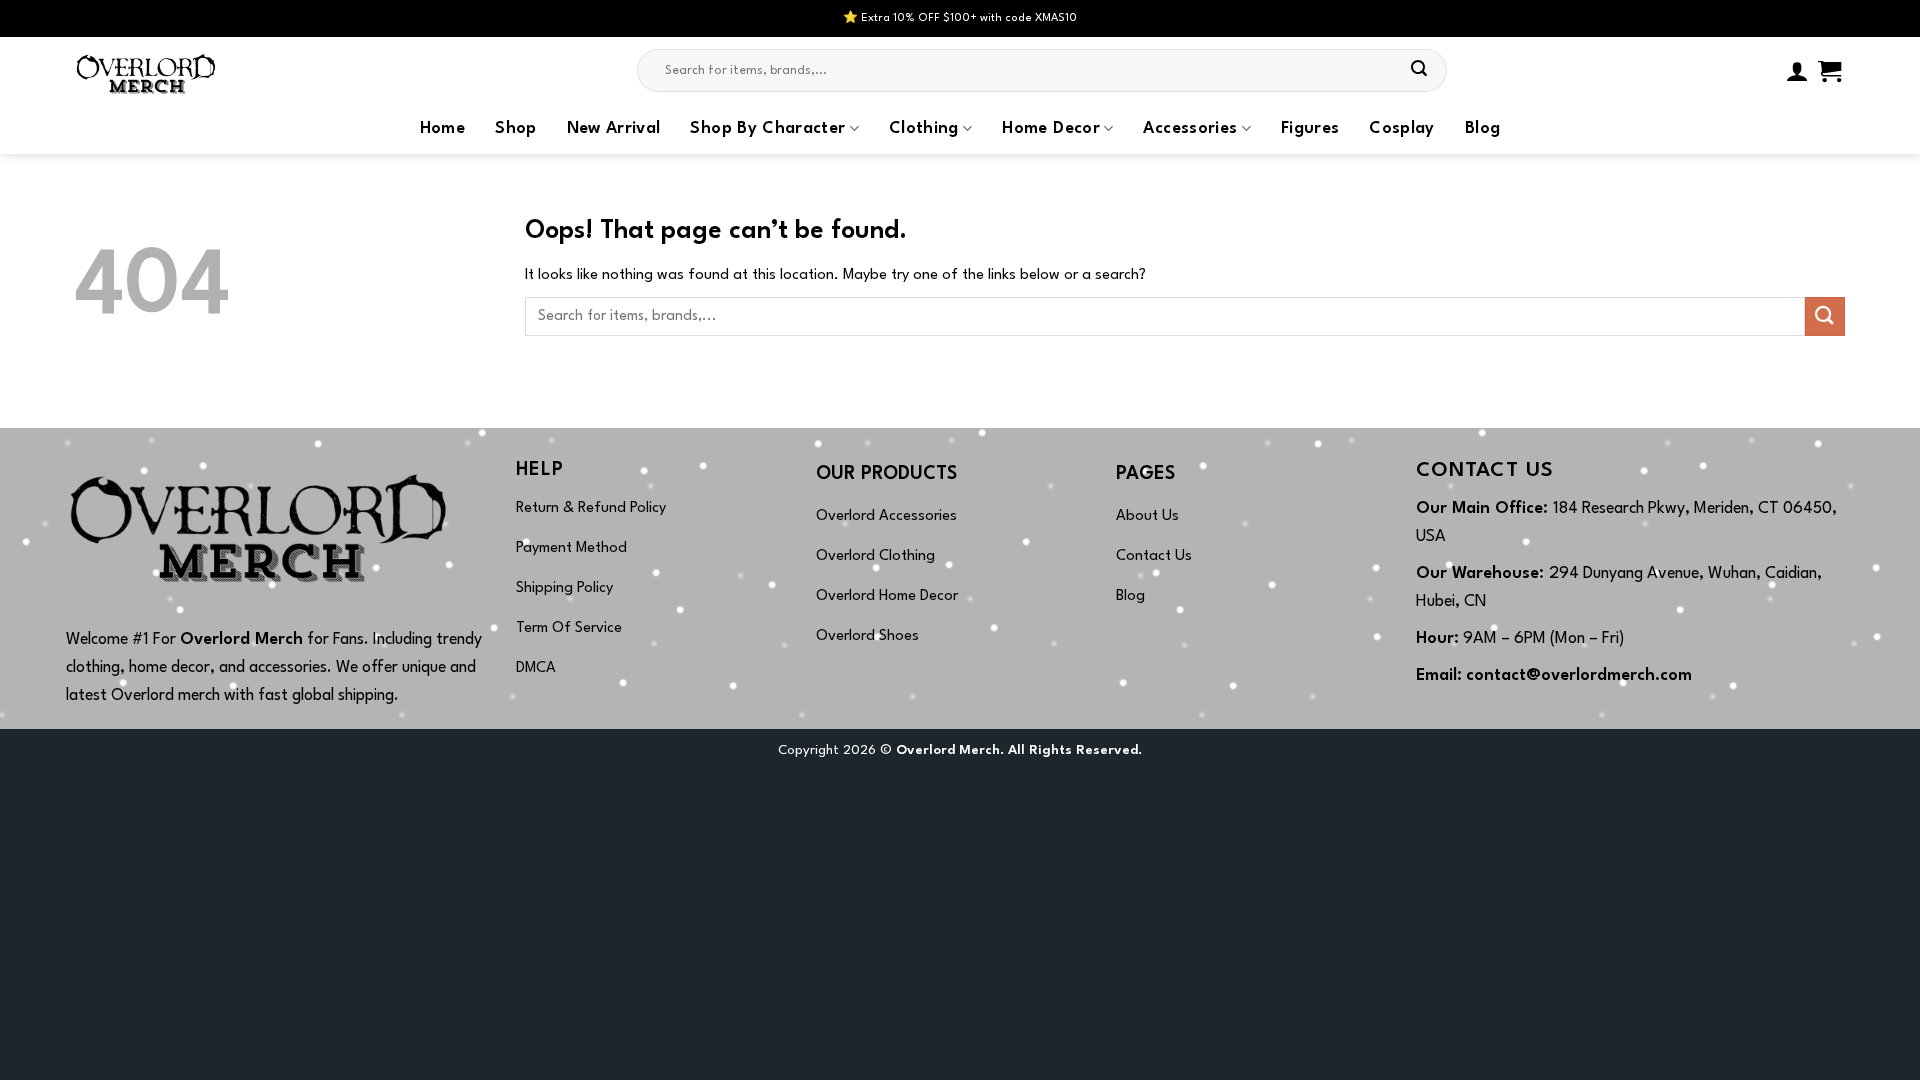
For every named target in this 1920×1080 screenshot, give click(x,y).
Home (442, 129)
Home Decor (1051, 129)
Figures (1310, 129)
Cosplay (1401, 129)
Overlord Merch (241, 640)
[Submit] (1420, 71)
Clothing (924, 129)
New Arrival (614, 129)
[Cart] (1829, 71)
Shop (515, 129)
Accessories (1190, 129)
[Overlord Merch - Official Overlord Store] (175, 70)
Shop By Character (767, 129)
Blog (1482, 129)
